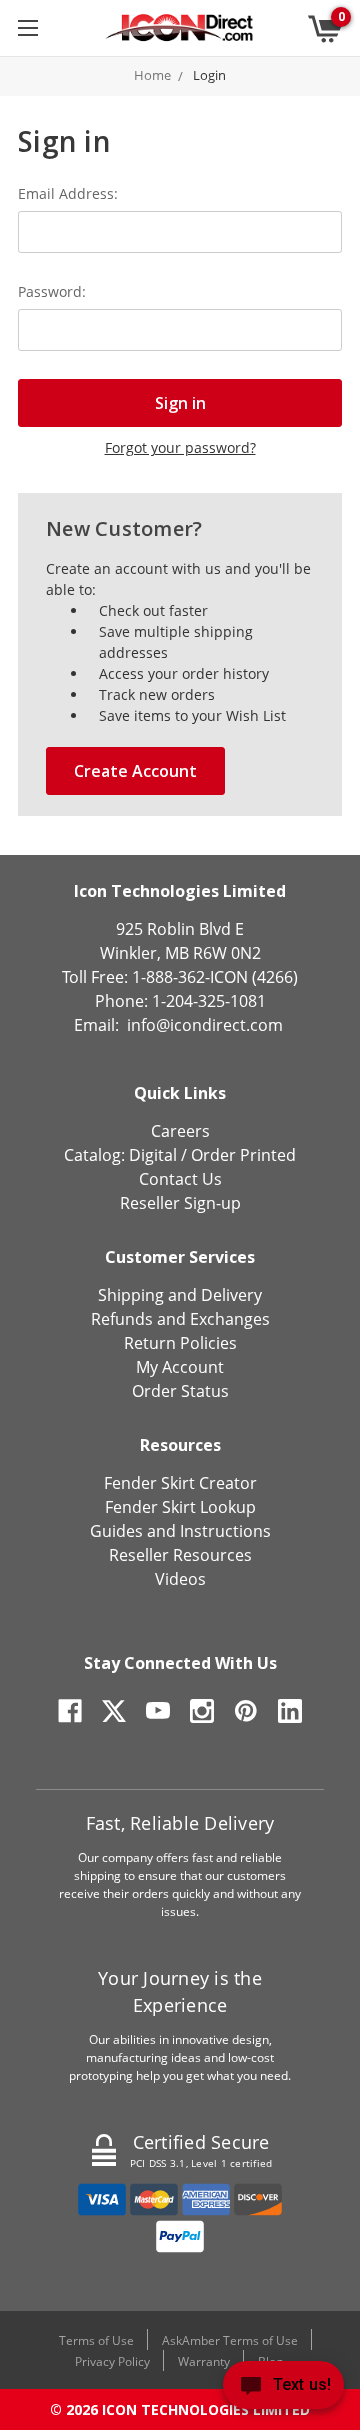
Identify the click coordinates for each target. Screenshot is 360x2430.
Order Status (180, 1391)
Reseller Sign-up (180, 1203)
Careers (180, 1131)
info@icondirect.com (205, 1025)
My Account (180, 1367)
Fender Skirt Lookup (180, 1507)
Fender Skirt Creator (180, 1483)
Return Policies (180, 1343)
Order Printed (243, 1155)
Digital (153, 1155)
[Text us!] (283, 2389)
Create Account (135, 771)
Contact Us (180, 1179)
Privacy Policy (112, 2361)
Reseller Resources (180, 1555)
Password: (52, 291)
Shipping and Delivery (180, 1295)
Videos (180, 1579)
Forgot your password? (180, 447)
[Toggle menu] (27, 27)
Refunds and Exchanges (180, 1319)
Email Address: (68, 193)
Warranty (204, 2361)
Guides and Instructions (180, 1531)
